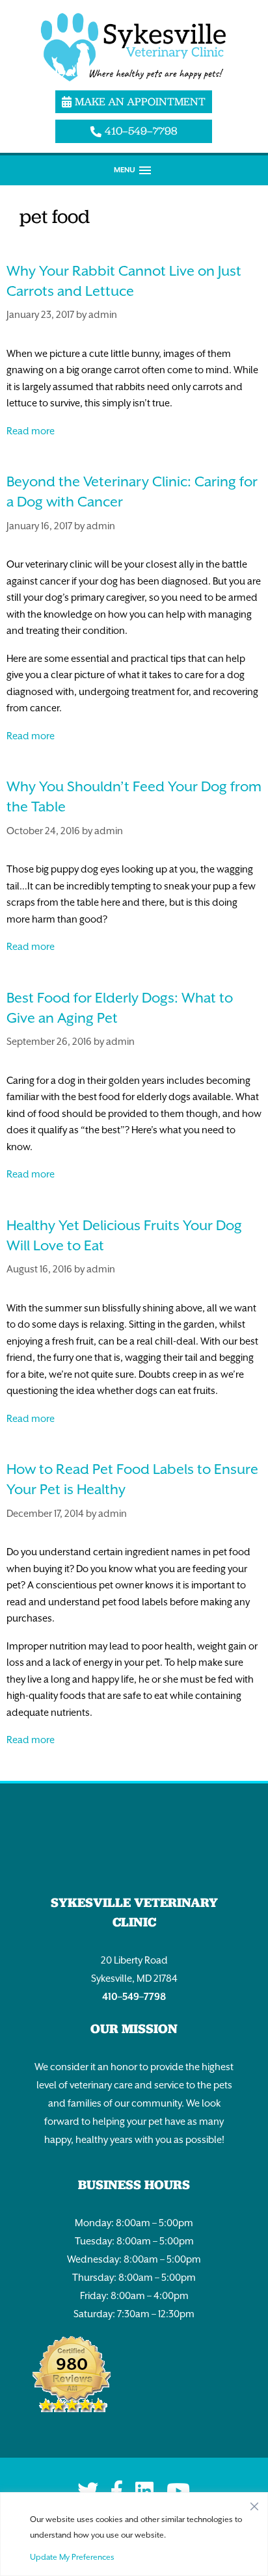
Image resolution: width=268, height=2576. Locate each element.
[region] (134, 2534)
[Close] (254, 2503)
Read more (31, 431)
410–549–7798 (134, 1996)
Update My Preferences (72, 2557)
